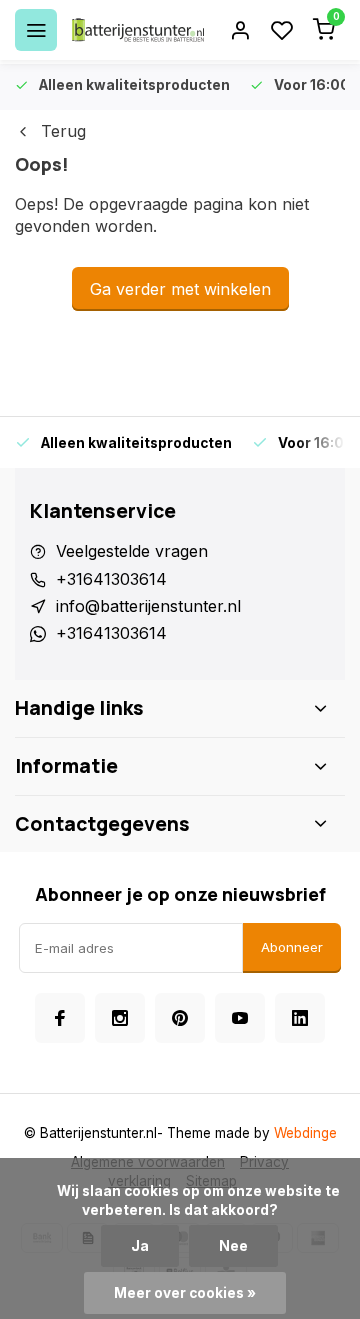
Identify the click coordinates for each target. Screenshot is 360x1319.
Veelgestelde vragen (132, 551)
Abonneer (292, 947)
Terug (63, 131)
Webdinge (305, 1133)
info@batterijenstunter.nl (148, 606)
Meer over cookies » (185, 1293)
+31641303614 (111, 579)
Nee (233, 1246)
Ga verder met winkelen (180, 289)
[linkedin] (300, 1018)
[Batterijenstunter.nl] (138, 30)
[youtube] (240, 1018)
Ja (140, 1246)
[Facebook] (60, 1018)
